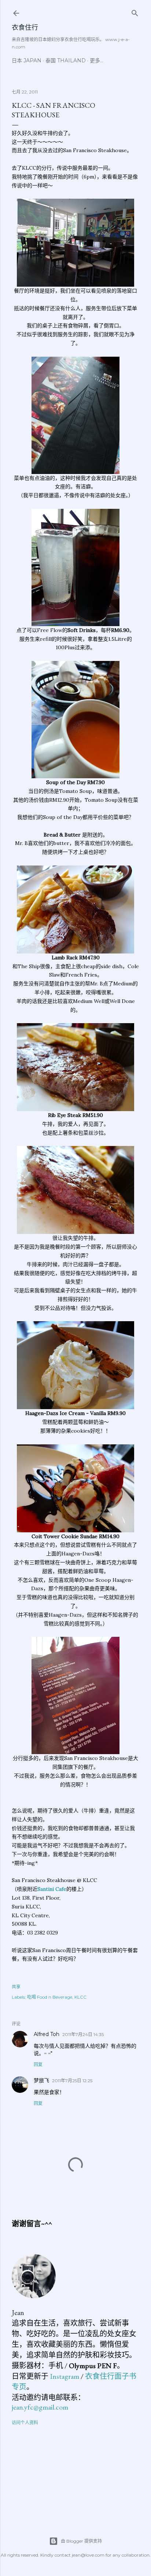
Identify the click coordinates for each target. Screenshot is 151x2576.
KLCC (80, 1997)
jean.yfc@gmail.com (40, 2407)
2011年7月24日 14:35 (83, 2034)
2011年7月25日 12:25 (72, 2081)
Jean (18, 2312)
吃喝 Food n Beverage (50, 1997)
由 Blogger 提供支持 (81, 2541)
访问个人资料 (25, 2423)
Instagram (65, 2376)
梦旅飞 (41, 2080)
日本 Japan (27, 60)
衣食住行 (25, 27)
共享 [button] (16, 1987)
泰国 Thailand (66, 60)
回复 (38, 2064)
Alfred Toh (47, 2034)
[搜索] (135, 12)
